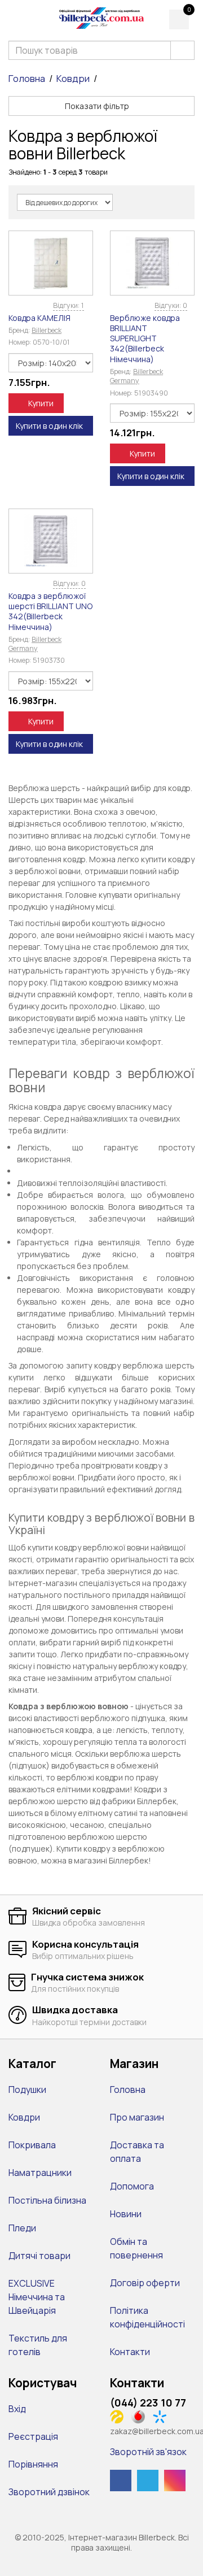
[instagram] (175, 2481)
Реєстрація (33, 2436)
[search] (182, 50)
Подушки (27, 2090)
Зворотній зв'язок (148, 2452)
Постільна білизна (47, 2200)
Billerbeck (47, 330)
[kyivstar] (163, 2416)
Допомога (132, 2186)
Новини (126, 2214)
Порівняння (33, 2464)
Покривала (32, 2145)
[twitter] (148, 2481)
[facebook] (121, 2481)
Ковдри (73, 79)
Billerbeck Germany (136, 376)
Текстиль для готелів (38, 2345)
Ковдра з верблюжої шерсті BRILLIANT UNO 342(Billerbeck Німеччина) (50, 611)
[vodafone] (141, 2416)
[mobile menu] (16, 18)
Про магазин (137, 2117)
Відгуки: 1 (69, 305)
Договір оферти (145, 2283)
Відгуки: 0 (171, 305)
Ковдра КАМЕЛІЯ (39, 318)
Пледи (22, 2228)
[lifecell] (120, 2416)
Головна (27, 79)
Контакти (130, 2352)
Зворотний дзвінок (49, 2492)
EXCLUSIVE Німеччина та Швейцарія (37, 2297)
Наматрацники (40, 2173)
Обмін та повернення (136, 2248)
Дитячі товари (39, 2256)
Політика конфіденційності (147, 2317)
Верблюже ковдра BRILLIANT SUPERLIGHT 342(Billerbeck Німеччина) (145, 338)
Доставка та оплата (137, 2152)
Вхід (17, 2409)
